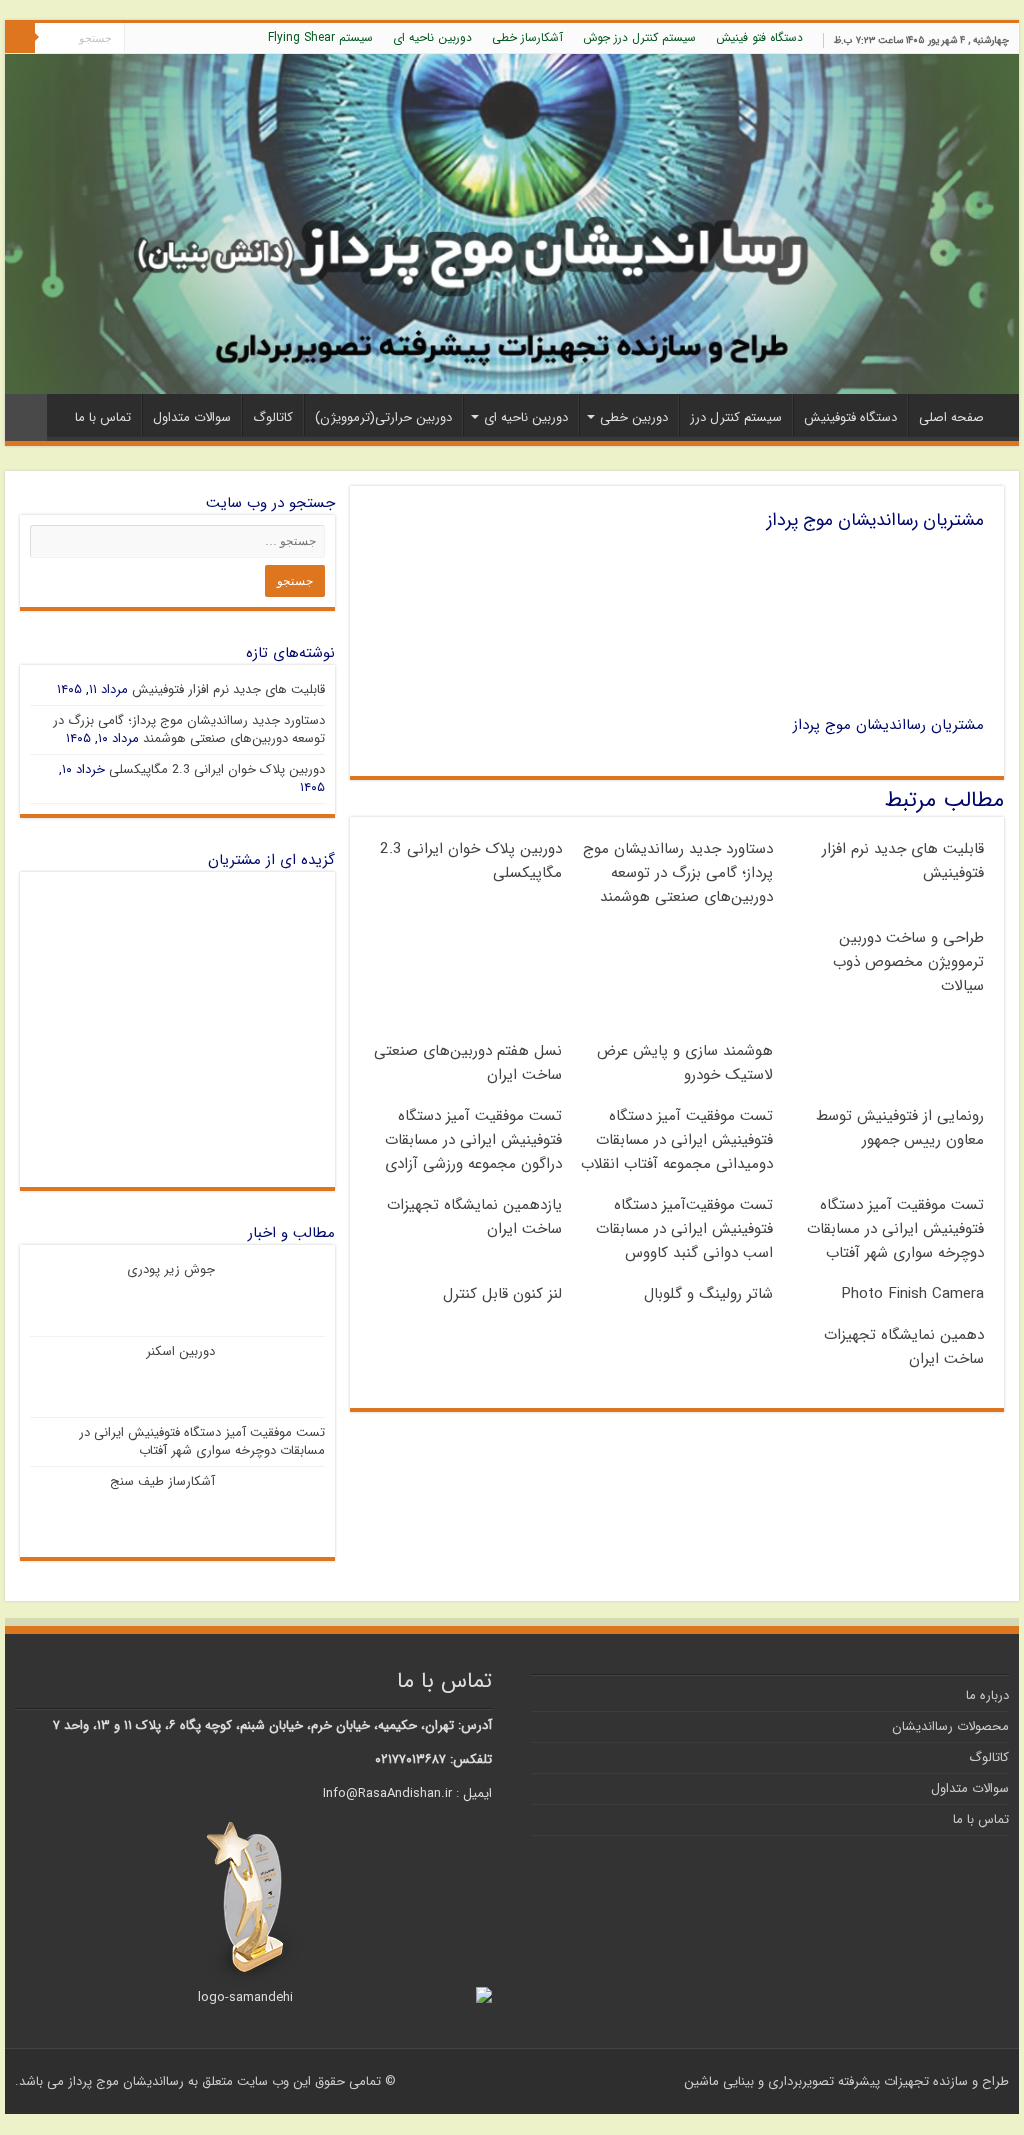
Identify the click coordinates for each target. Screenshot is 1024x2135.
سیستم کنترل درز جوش (639, 37)
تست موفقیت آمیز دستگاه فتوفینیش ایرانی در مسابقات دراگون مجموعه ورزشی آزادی (473, 1140)
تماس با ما (103, 417)
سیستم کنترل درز (736, 417)
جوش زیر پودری (171, 1269)
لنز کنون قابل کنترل (502, 1294)
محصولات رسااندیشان (950, 1726)
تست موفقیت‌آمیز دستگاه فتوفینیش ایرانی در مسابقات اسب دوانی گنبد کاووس (684, 1229)
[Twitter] (177, 39)
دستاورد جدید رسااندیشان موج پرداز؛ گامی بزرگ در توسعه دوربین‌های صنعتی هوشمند (678, 873)
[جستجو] (20, 38)
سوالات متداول (192, 417)
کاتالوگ (273, 417)
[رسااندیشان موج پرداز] (512, 224)
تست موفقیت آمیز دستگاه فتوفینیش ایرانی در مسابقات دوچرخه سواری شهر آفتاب (895, 1229)
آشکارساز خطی (527, 37)
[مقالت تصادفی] (26, 417)
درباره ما (987, 1695)
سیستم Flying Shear (320, 37)
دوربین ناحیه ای (432, 37)
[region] (177, 1029)
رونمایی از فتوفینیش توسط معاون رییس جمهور (900, 1128)
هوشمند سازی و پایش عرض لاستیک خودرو (685, 1063)
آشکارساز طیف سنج (162, 1481)
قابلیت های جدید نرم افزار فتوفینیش (228, 689)
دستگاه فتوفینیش (850, 417)
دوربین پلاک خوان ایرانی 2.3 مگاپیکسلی (217, 769)
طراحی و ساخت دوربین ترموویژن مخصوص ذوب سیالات (908, 962)
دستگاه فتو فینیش (759, 37)
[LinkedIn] (158, 39)
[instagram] (139, 39)
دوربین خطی (634, 417)
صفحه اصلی (951, 417)
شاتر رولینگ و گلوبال (708, 1294)
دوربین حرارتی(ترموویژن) (383, 417)
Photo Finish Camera (912, 1294)
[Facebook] (196, 39)
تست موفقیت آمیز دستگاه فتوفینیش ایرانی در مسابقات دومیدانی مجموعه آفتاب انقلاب (677, 1140)
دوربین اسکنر (180, 1351)
